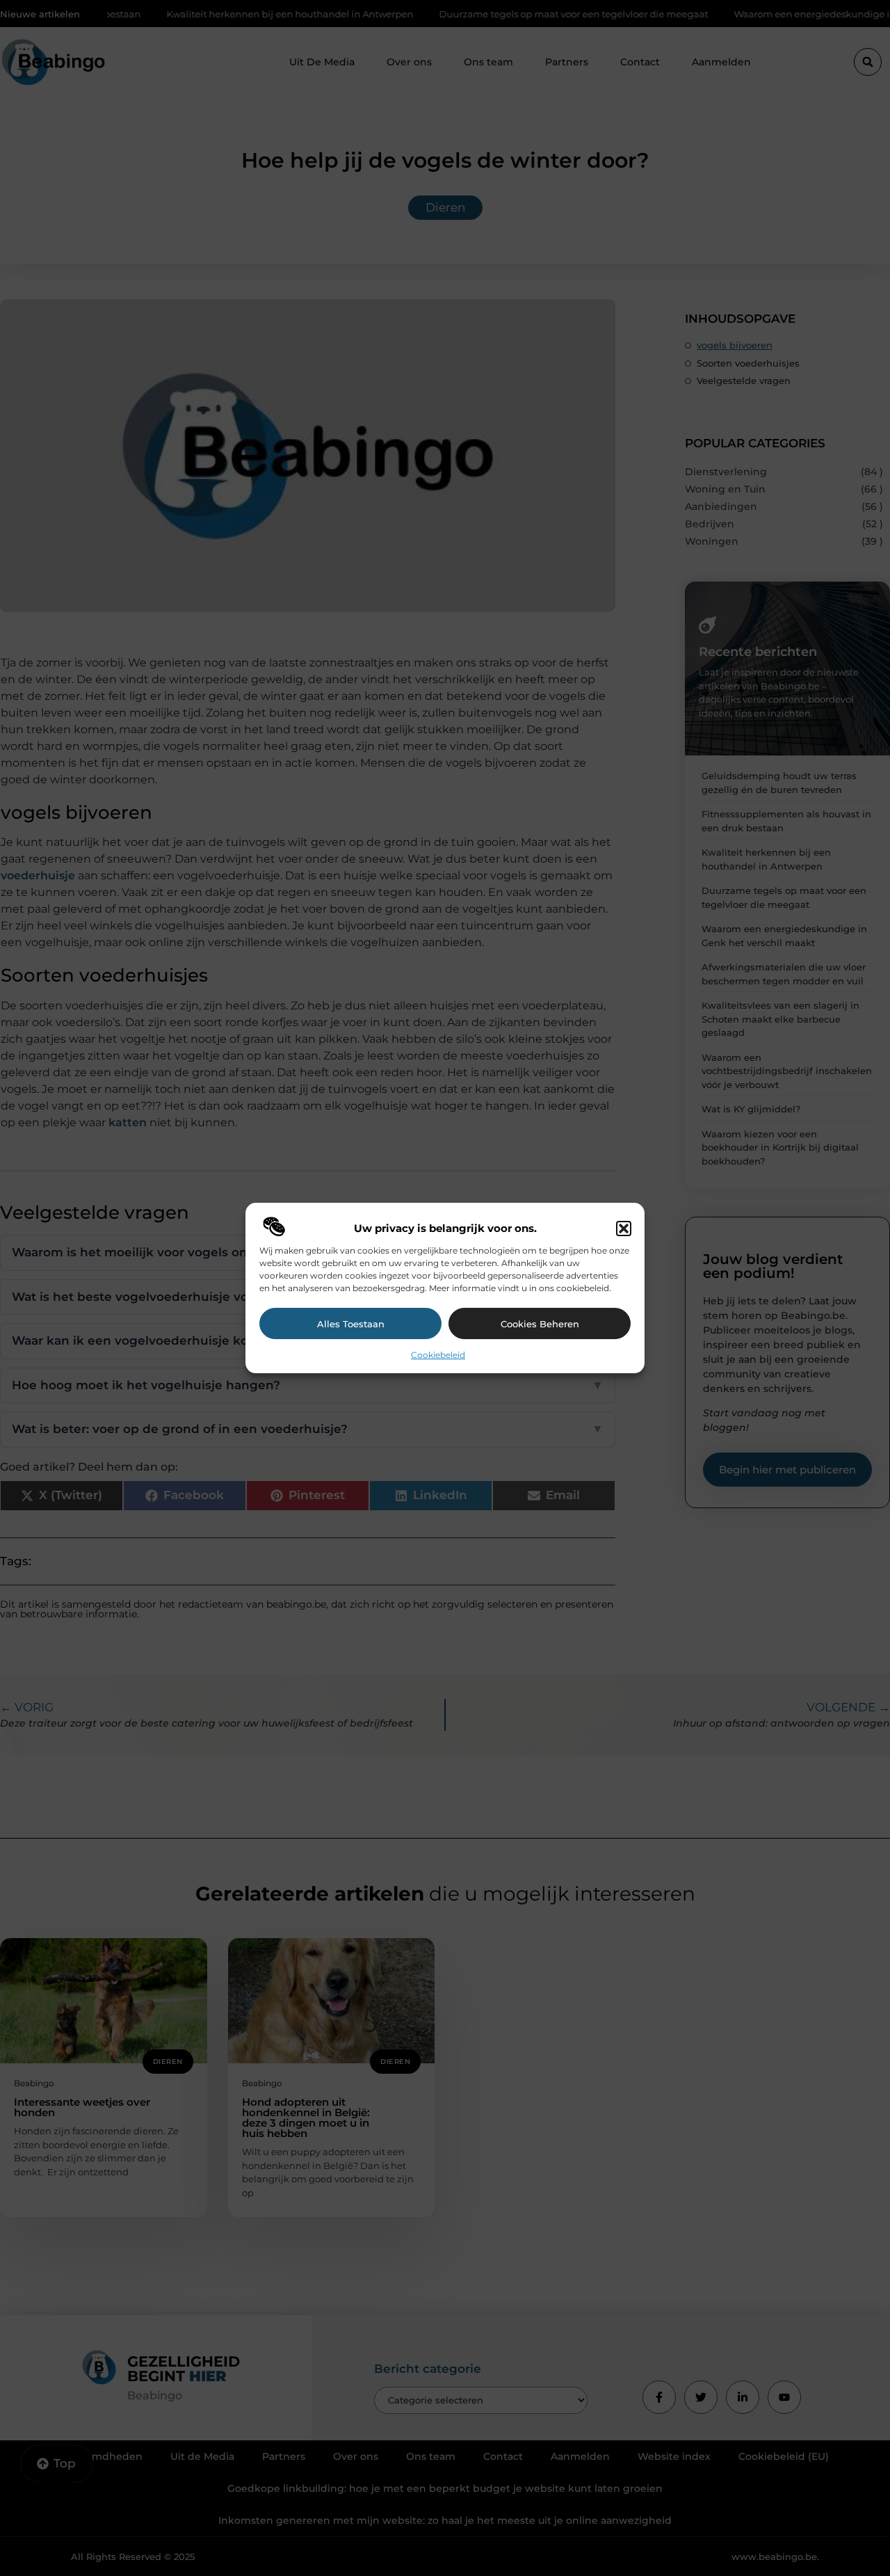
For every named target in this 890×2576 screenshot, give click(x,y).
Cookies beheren (540, 1324)
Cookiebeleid (438, 1355)
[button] (624, 1229)
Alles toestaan (351, 1324)
